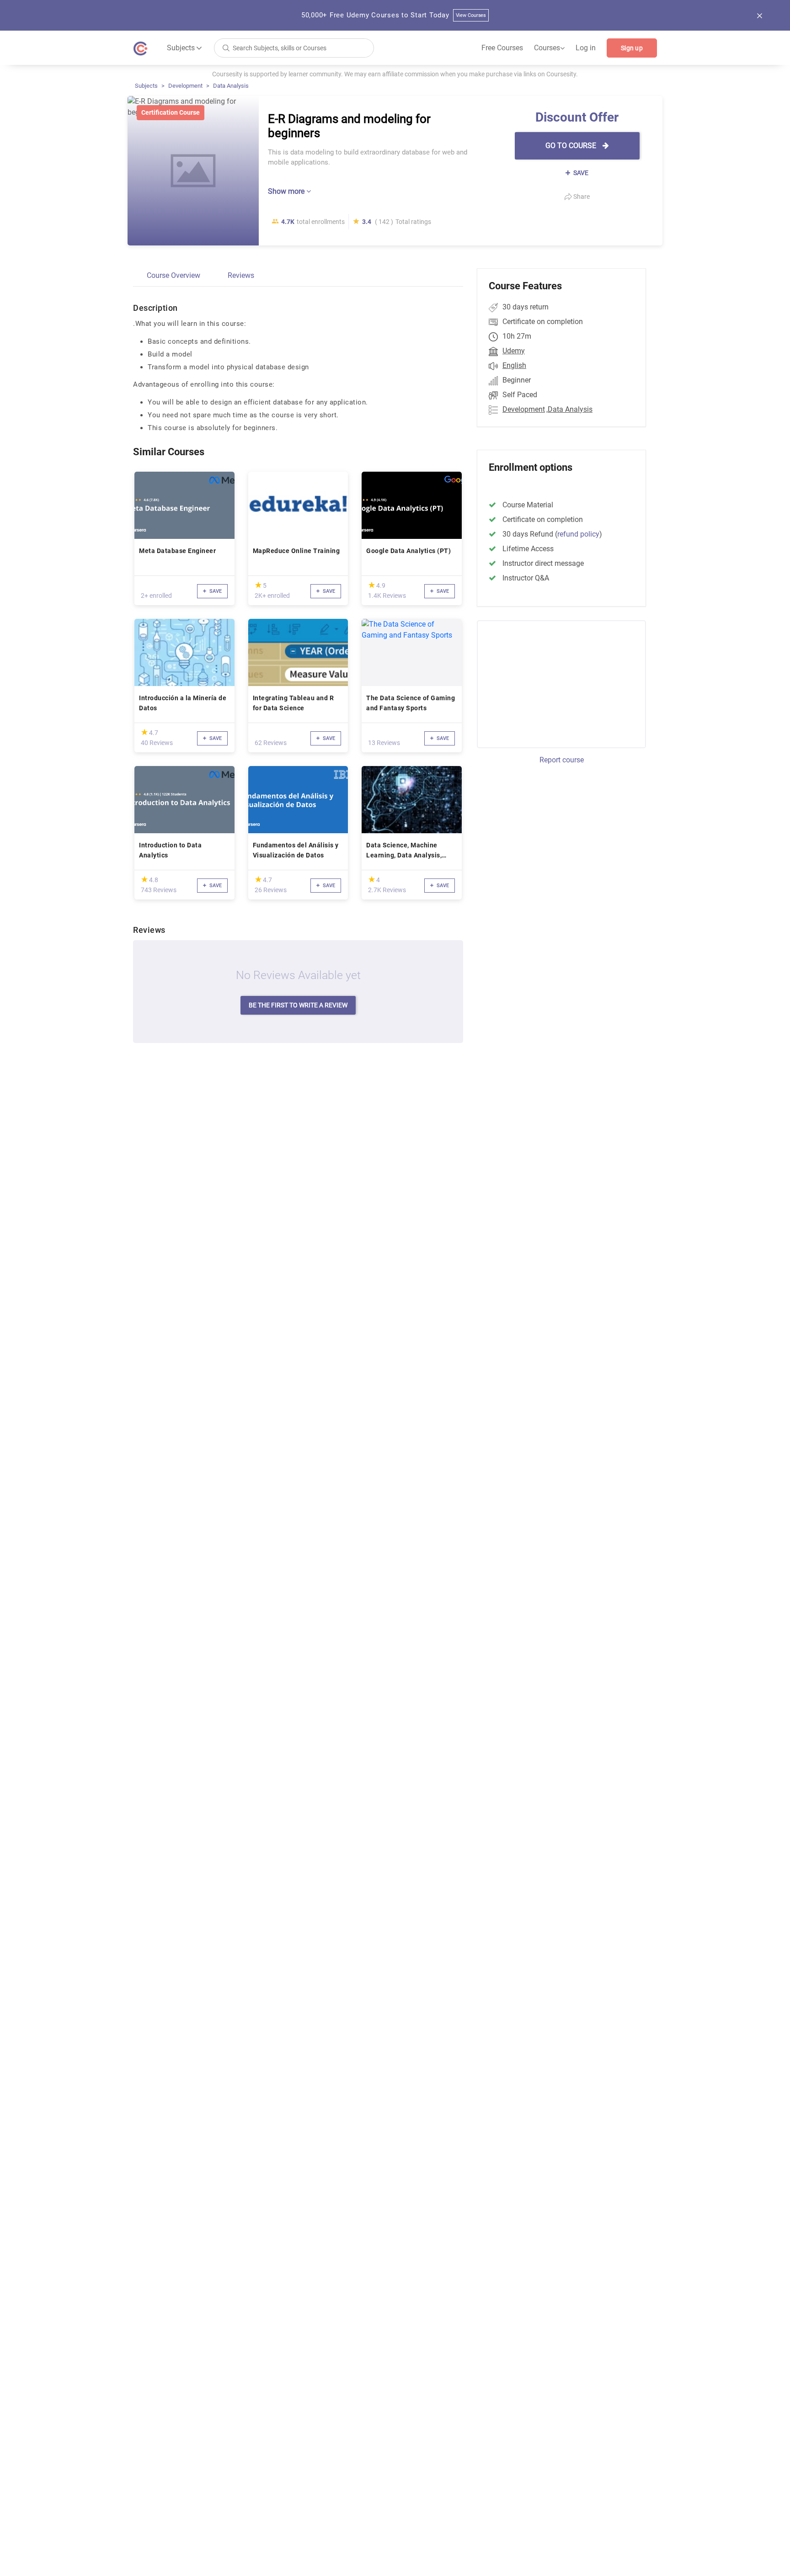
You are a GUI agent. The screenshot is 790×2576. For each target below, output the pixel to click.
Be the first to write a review (298, 1005)
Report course (562, 760)
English (514, 365)
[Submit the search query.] (226, 47)
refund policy (578, 534)
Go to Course (572, 146)
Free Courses (502, 48)
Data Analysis (231, 86)
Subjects (146, 86)
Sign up (632, 48)
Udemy (514, 351)
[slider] (258, 585)
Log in (586, 48)
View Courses (471, 15)
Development (185, 86)
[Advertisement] (553, 683)
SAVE (580, 173)
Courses (549, 48)
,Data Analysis (569, 409)
